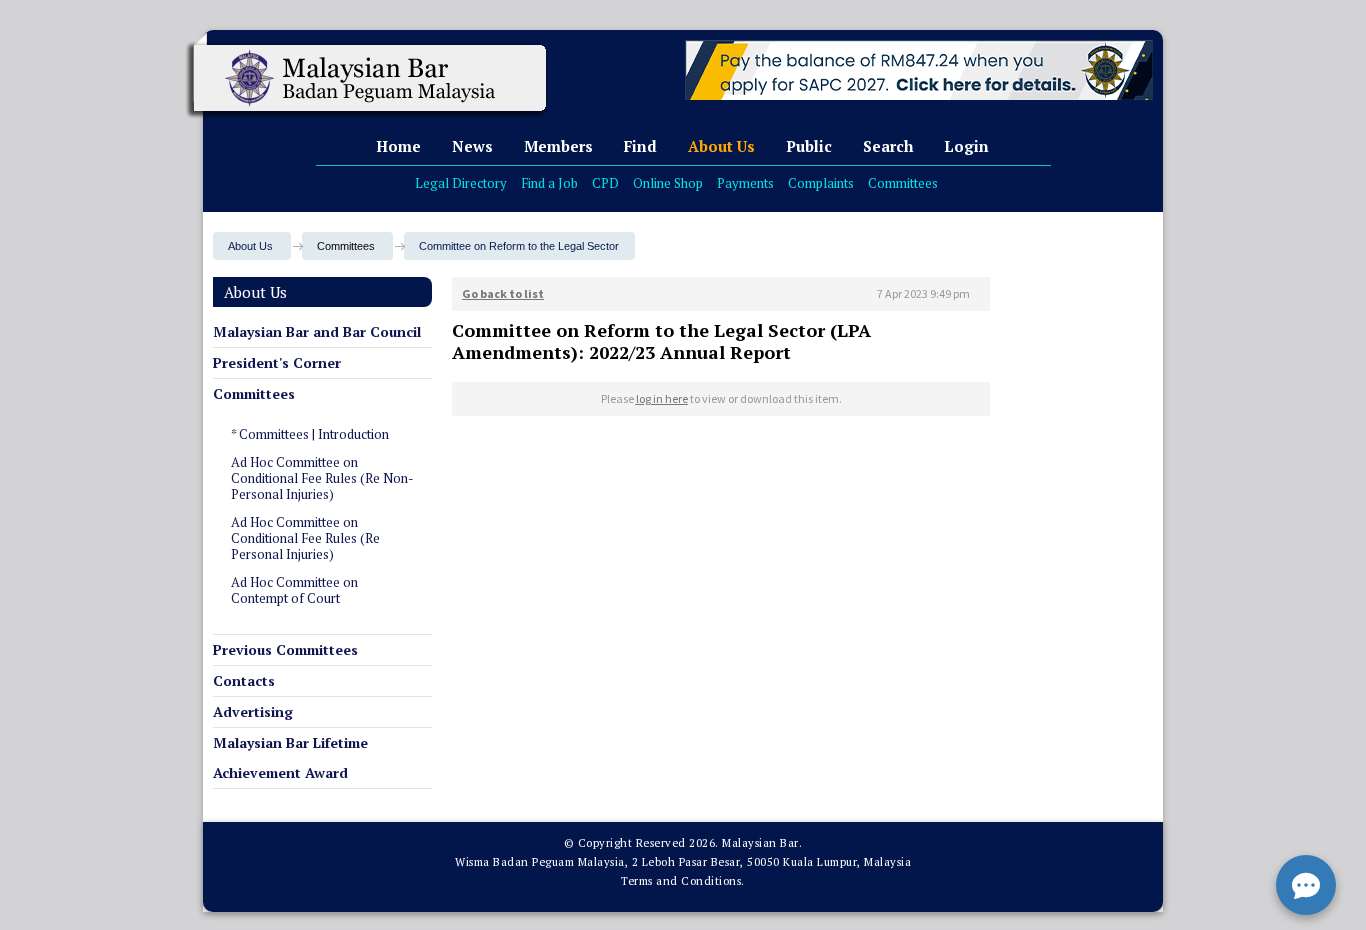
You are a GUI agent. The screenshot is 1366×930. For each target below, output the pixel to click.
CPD (605, 183)
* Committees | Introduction (310, 434)
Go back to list (503, 293)
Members (558, 146)
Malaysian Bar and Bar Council (317, 331)
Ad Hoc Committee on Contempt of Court (294, 590)
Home (398, 146)
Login (966, 146)
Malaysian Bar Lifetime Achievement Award (290, 757)
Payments (745, 183)
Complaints (821, 183)
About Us (721, 146)
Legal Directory (461, 183)
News (472, 146)
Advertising (253, 711)
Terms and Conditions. (683, 881)
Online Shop (668, 183)
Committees (903, 183)
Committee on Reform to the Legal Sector (519, 246)
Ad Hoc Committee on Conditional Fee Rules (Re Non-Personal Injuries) (322, 478)
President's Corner (277, 362)
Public (809, 146)
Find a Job (549, 183)
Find (640, 146)
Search (888, 146)
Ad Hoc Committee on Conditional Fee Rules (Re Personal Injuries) (305, 538)
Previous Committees (285, 649)
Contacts (244, 680)
